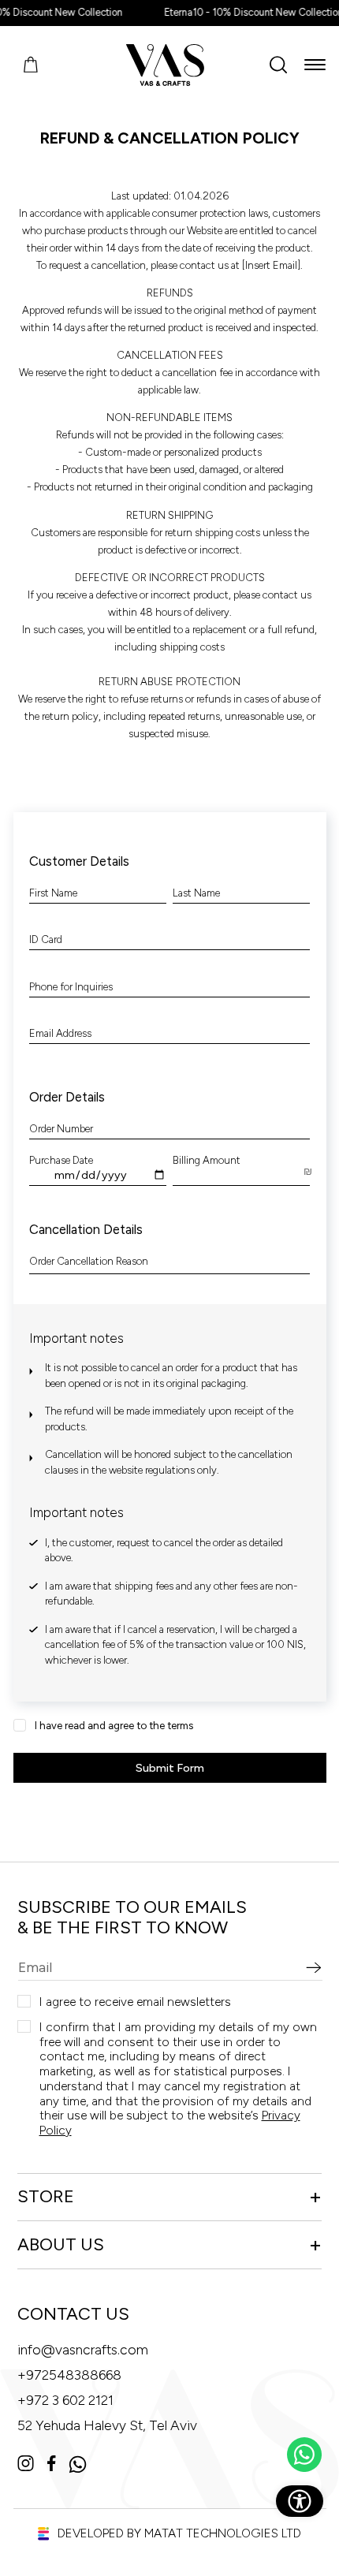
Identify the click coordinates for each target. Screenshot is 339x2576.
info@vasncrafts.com (83, 2350)
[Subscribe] (314, 1968)
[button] (315, 65)
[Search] (278, 65)
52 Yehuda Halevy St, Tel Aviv (107, 2425)
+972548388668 (69, 2375)
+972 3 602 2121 (65, 2400)
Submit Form (170, 1768)
